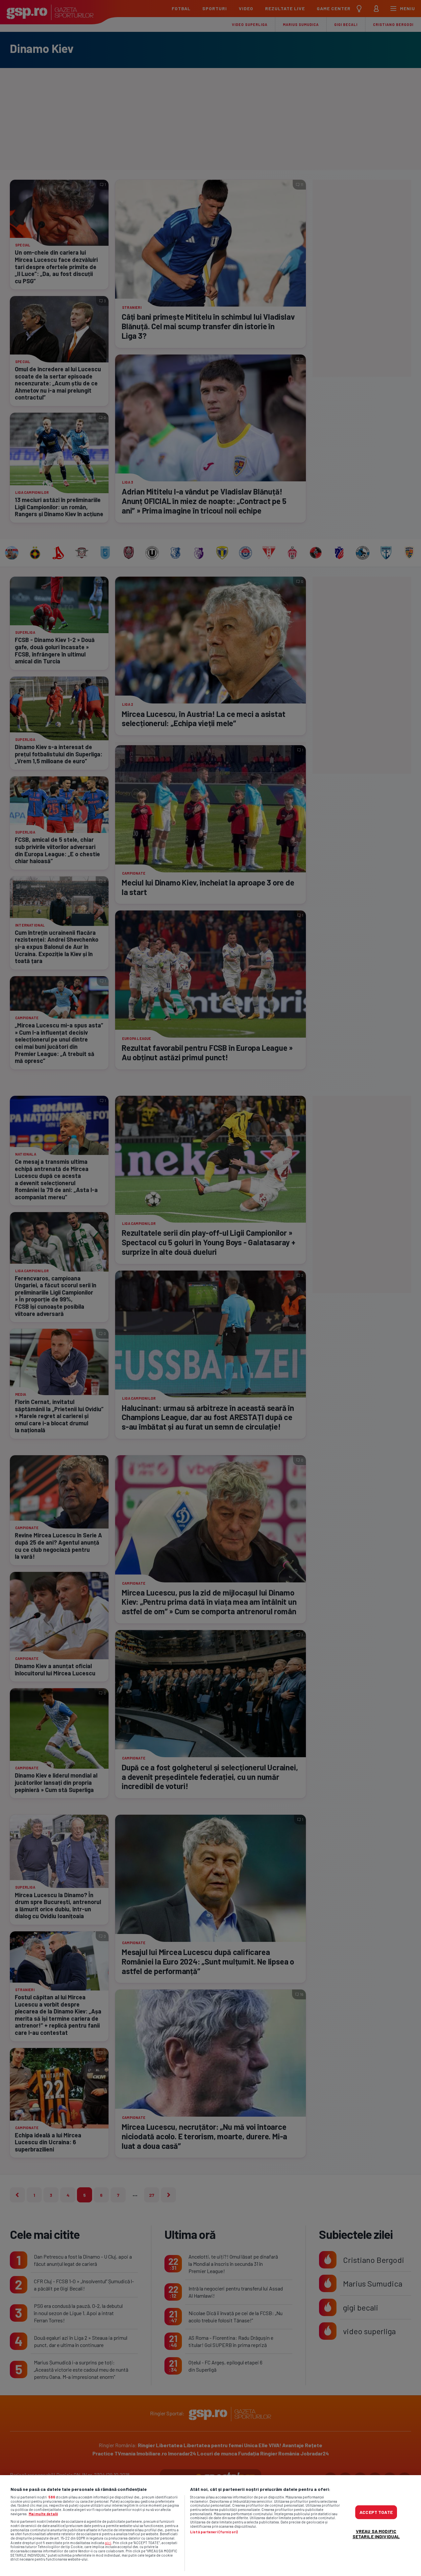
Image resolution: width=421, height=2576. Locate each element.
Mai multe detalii (43, 2514)
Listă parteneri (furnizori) (214, 2532)
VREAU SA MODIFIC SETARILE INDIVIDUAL (376, 2533)
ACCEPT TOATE (376, 2512)
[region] (210, 2526)
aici (108, 2542)
